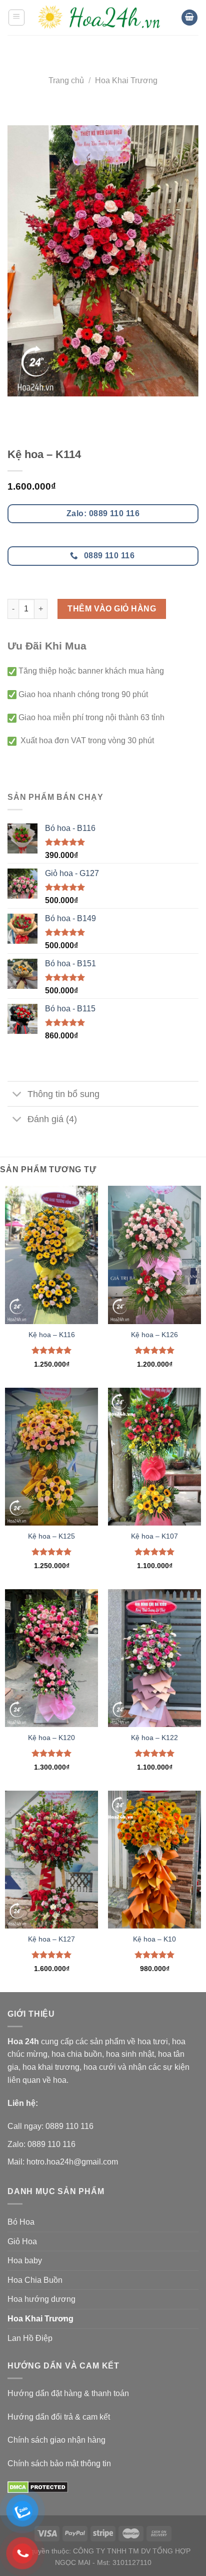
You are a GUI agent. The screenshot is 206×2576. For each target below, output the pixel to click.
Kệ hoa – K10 (154, 1939)
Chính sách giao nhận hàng (56, 2440)
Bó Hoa (21, 2222)
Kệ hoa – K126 (154, 1335)
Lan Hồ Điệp (30, 2338)
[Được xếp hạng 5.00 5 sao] (52, 1350)
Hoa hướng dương (41, 2299)
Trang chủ (66, 80)
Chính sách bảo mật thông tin (59, 2463)
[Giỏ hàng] (189, 18)
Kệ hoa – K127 (51, 1939)
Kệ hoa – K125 (51, 1536)
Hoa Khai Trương (126, 80)
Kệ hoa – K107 (154, 1536)
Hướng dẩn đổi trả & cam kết (59, 2417)
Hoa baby (25, 2261)
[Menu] (17, 18)
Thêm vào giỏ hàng (112, 609)
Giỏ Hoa (22, 2241)
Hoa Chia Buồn (35, 2280)
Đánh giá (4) (52, 1119)
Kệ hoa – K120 (51, 1738)
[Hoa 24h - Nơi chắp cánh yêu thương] (103, 18)
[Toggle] (17, 1095)
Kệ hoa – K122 (154, 1738)
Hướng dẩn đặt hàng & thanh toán (68, 2393)
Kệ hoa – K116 (52, 1335)
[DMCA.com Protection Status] (38, 2487)
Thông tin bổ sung (63, 1094)
